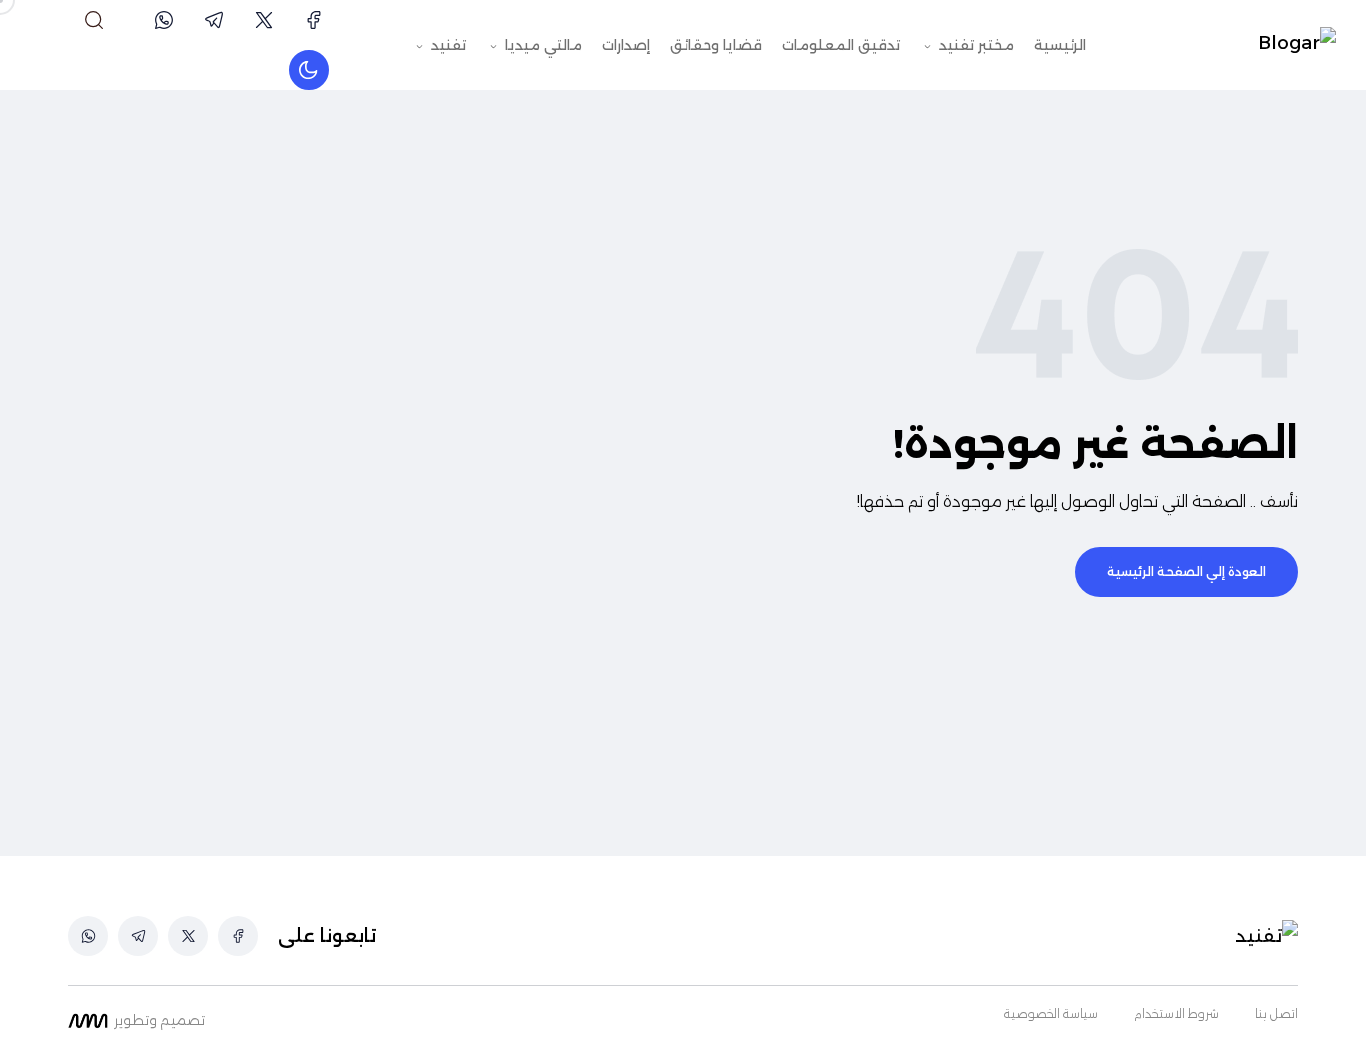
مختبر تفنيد (974, 45)
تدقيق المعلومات (841, 45)
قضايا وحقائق (716, 45)
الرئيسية (1060, 45)
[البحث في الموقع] (94, 20)
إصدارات (626, 45)
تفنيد (446, 45)
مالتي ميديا (541, 45)
